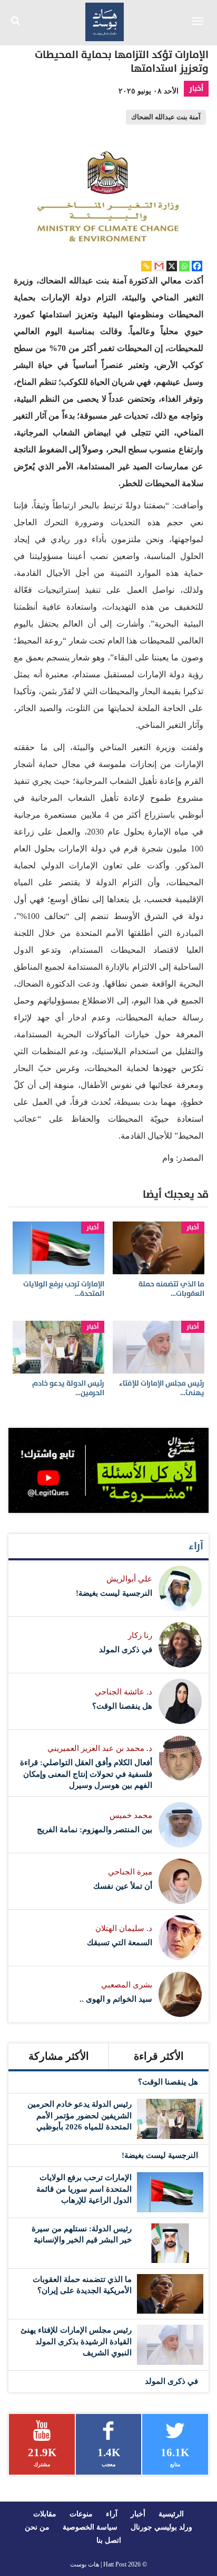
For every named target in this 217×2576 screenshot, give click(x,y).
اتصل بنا (109, 2540)
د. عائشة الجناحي (124, 1692)
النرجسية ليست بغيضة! (114, 1593)
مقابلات (45, 2514)
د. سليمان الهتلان (124, 1928)
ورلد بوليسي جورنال (161, 2527)
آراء (196, 1546)
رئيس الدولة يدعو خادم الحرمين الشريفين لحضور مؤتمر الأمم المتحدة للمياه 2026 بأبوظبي (80, 2115)
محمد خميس (131, 1815)
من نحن (37, 2527)
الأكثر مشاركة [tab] (59, 2056)
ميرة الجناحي (130, 1872)
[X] (172, 266)
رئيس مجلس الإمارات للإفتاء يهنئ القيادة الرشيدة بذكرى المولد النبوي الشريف (76, 2341)
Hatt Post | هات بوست (98, 2564)
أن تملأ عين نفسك (123, 1886)
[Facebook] (197, 266)
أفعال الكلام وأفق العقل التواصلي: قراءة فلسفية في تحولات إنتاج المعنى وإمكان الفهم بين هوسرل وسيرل (86, 1774)
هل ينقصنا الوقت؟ (122, 1706)
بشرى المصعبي (127, 1985)
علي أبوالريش (129, 1579)
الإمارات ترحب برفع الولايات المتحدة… (64, 1289)
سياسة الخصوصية (90, 2527)
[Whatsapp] (184, 266)
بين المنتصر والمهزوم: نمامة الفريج (95, 1830)
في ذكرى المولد (126, 1650)
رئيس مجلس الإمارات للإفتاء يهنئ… (162, 1388)
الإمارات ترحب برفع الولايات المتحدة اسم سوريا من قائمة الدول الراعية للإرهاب (84, 2189)
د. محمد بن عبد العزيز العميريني (100, 1748)
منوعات (81, 2514)
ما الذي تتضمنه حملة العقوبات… (171, 1289)
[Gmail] (159, 266)
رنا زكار (140, 1635)
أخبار (196, 88)
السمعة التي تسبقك (120, 1943)
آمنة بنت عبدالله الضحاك (166, 117)
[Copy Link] (146, 266)
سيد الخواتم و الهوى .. (116, 1999)
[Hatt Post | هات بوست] (105, 21)
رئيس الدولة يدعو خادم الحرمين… (68, 1388)
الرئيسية (171, 2514)
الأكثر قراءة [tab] (159, 2056)
